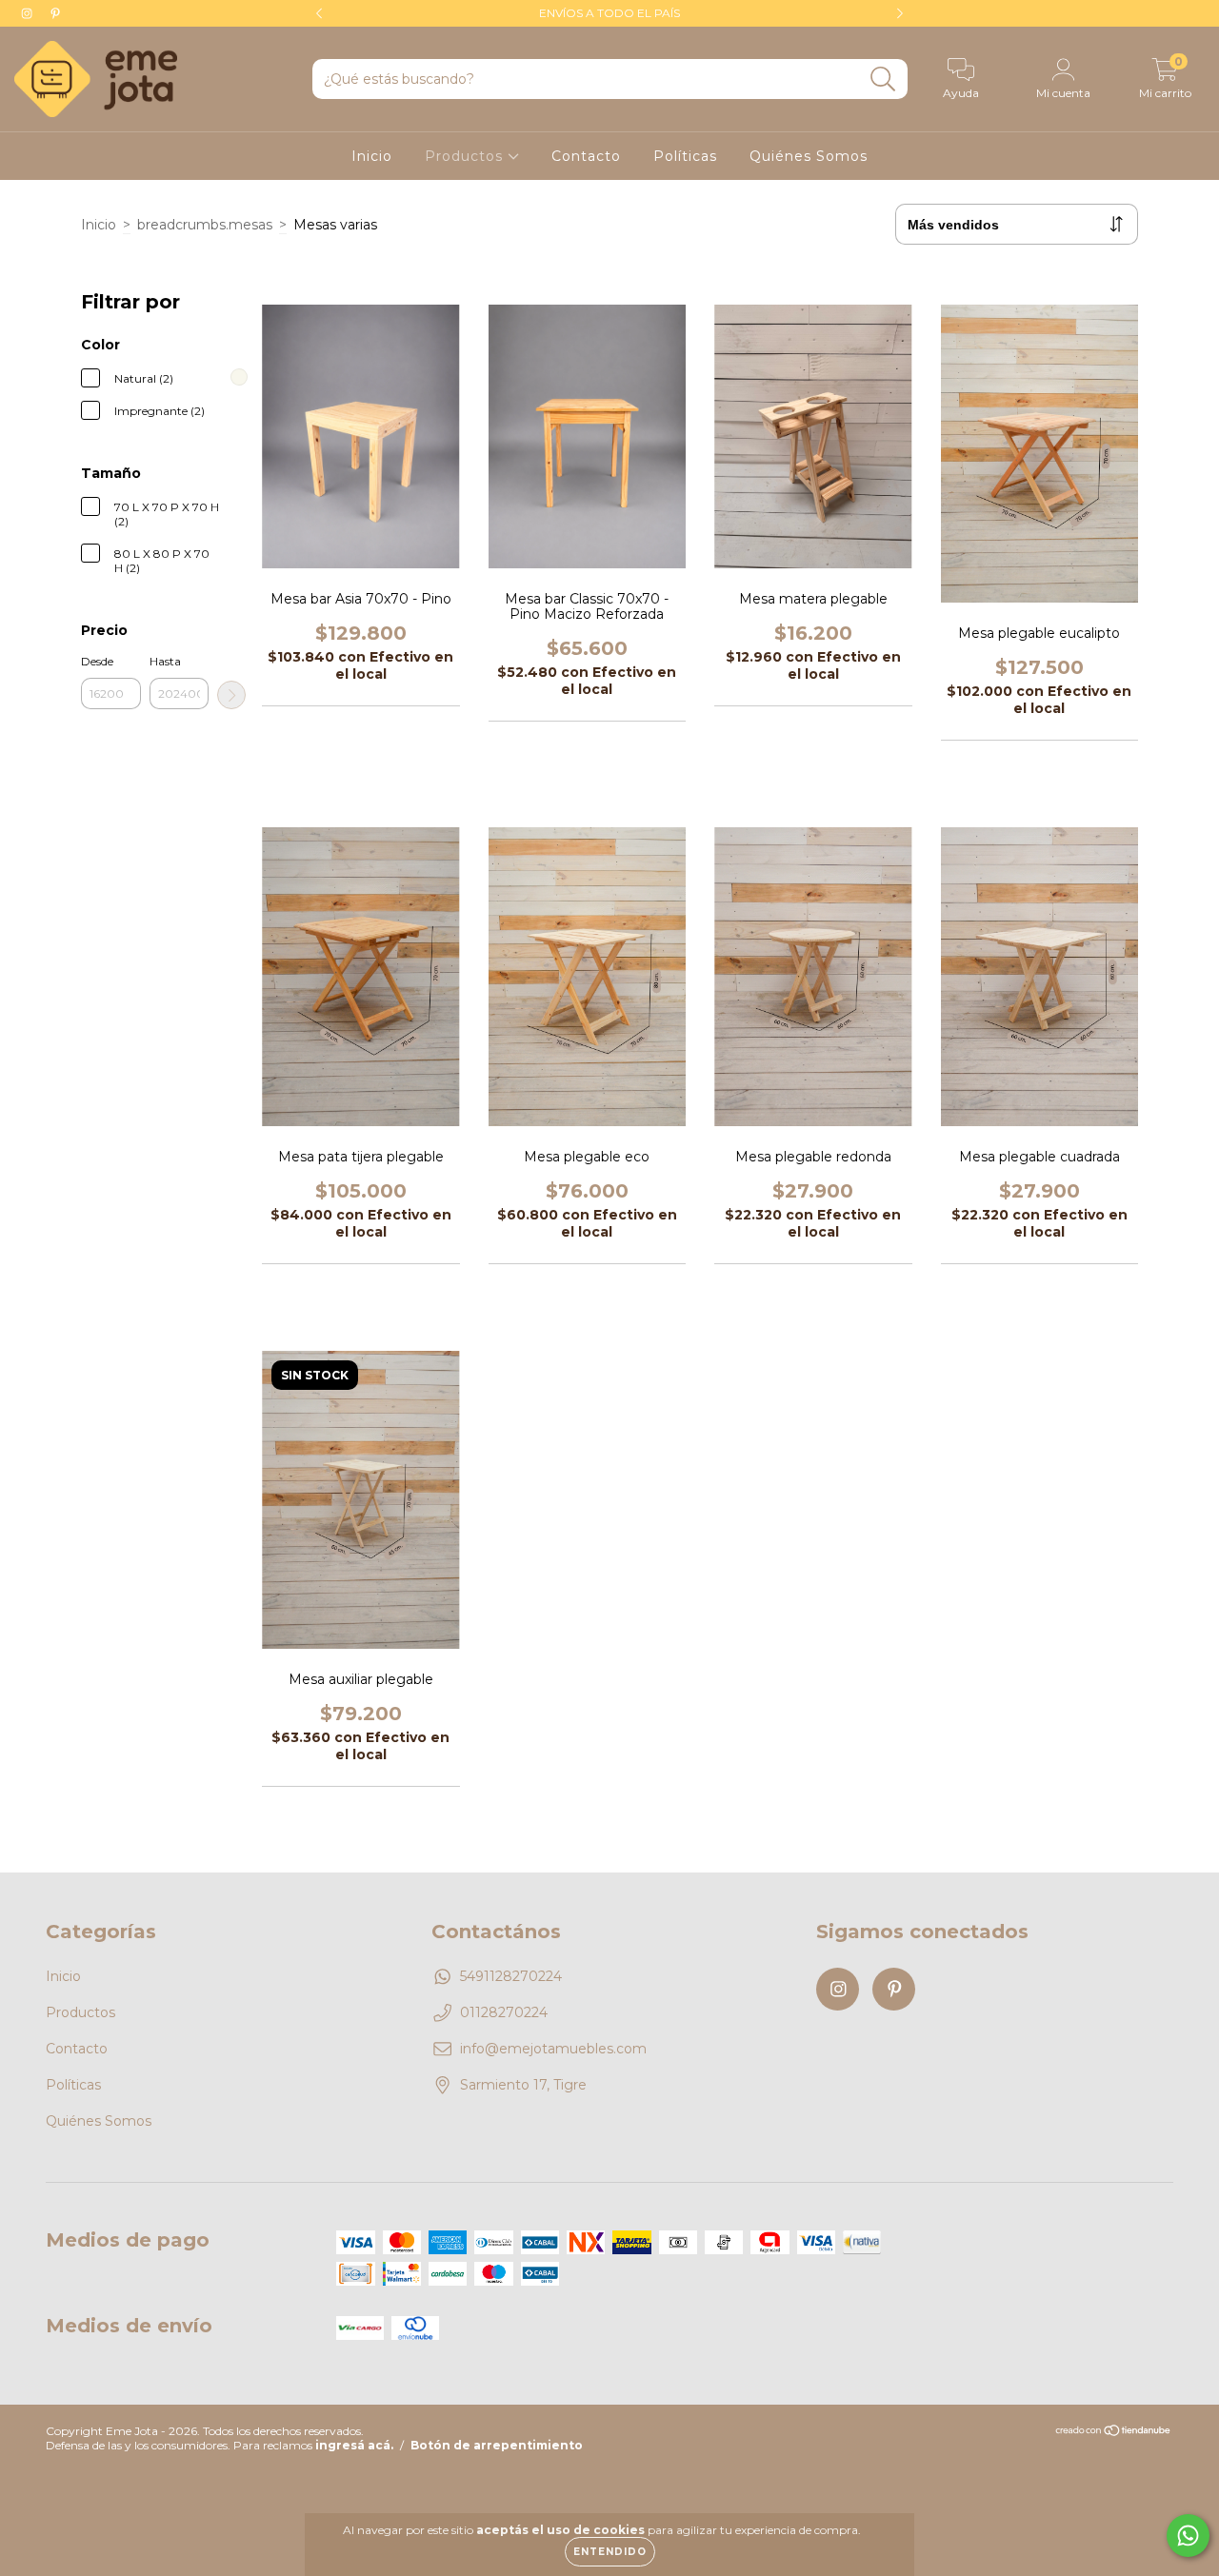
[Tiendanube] (1114, 2433)
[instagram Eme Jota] (29, 13)
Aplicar (231, 695)
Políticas (685, 156)
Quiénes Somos (809, 156)
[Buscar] (883, 79)
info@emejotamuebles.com (553, 2049)
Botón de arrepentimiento (497, 2445)
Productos (466, 156)
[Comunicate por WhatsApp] (1188, 2536)
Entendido (610, 2552)
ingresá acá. (354, 2445)
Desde (97, 661)
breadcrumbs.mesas (205, 225)
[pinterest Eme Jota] (55, 13)
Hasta (165, 661)
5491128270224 (511, 1976)
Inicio (372, 156)
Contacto (586, 156)
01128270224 (504, 2012)
